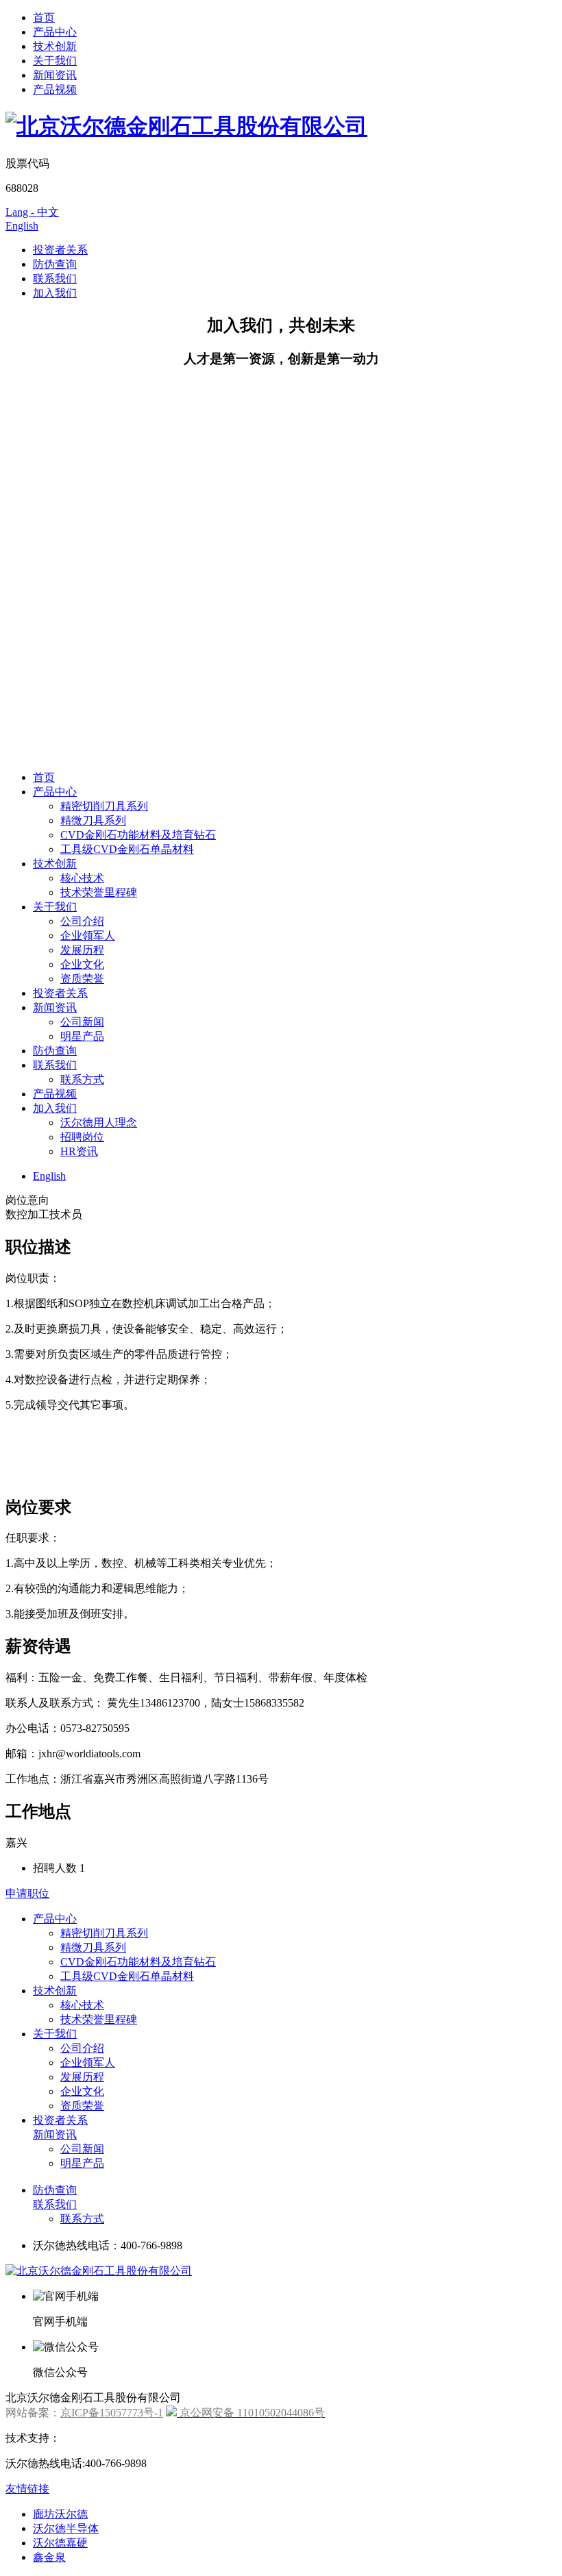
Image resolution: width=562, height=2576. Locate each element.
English (22, 226)
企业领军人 (88, 936)
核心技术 (82, 878)
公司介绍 (82, 921)
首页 (44, 17)
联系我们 (55, 278)
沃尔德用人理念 (99, 1123)
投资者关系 (60, 250)
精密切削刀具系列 (104, 806)
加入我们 (55, 293)
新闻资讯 (55, 75)
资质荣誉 (82, 979)
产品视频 (55, 89)
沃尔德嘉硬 (60, 2543)
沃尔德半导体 (66, 2528)
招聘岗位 (82, 1137)
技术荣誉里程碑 (99, 892)
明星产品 (82, 1036)
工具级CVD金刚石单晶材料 (127, 849)
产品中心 (55, 32)
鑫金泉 (49, 2557)
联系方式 (82, 1079)
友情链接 (27, 2489)
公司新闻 (82, 1022)
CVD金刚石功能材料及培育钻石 (138, 835)
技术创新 (55, 46)
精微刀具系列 (93, 820)
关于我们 (55, 61)
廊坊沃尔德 (60, 2514)
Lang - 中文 (32, 212)
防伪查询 (55, 264)
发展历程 (82, 950)
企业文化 (82, 964)
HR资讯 (79, 1151)
